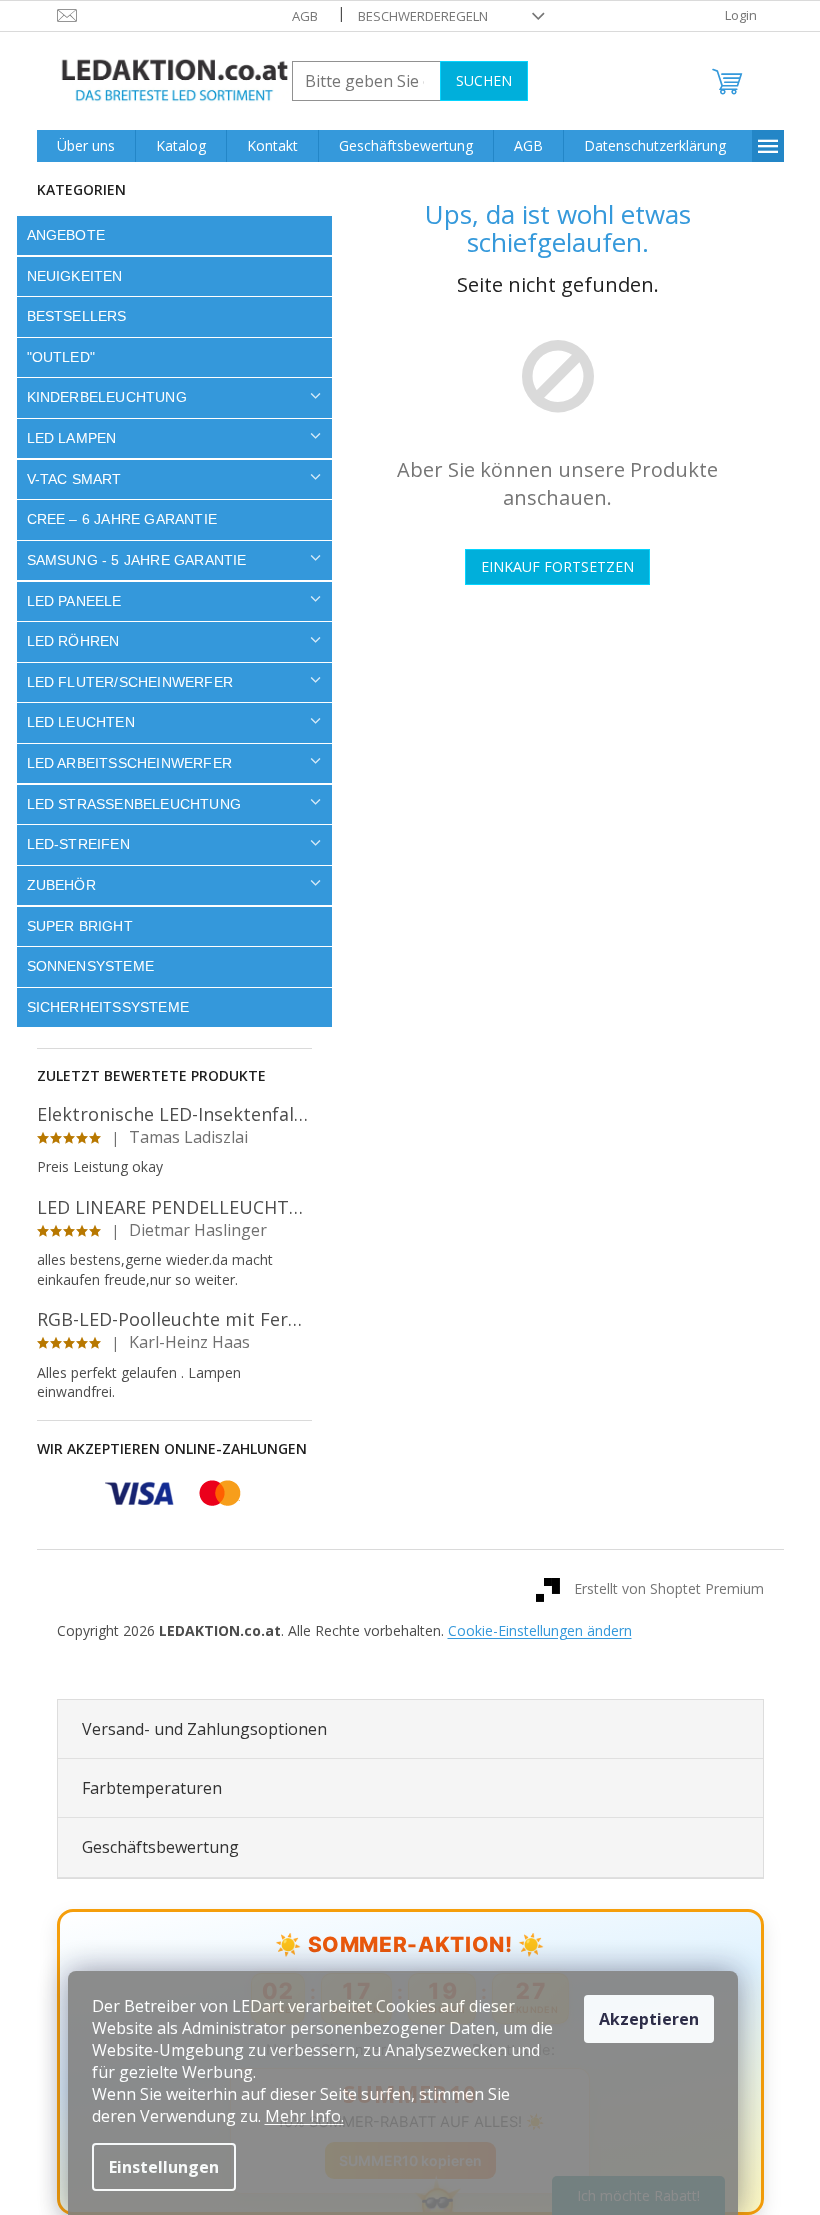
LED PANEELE (66, 601)
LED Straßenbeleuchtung (126, 804)
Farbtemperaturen (144, 1788)
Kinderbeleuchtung (99, 397)
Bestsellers (69, 316)
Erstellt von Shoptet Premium (661, 1588)
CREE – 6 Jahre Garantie (114, 519)
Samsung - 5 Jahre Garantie (129, 560)
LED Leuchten (73, 722)
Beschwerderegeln (415, 16)
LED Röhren (65, 641)
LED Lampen (64, 438)
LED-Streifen (70, 844)
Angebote (58, 235)
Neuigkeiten (67, 276)
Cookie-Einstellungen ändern (532, 1630)
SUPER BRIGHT (72, 926)
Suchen (476, 80)
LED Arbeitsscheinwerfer (122, 763)
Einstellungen (164, 2167)
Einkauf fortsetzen (550, 566)
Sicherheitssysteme (100, 1007)
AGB (297, 16)
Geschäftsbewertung (152, 1847)
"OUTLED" (53, 357)
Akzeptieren (649, 2019)
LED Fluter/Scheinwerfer (122, 682)
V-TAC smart (66, 479)
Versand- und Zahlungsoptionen (196, 1729)
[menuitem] (78, 146)
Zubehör (53, 885)
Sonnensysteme (83, 966)
